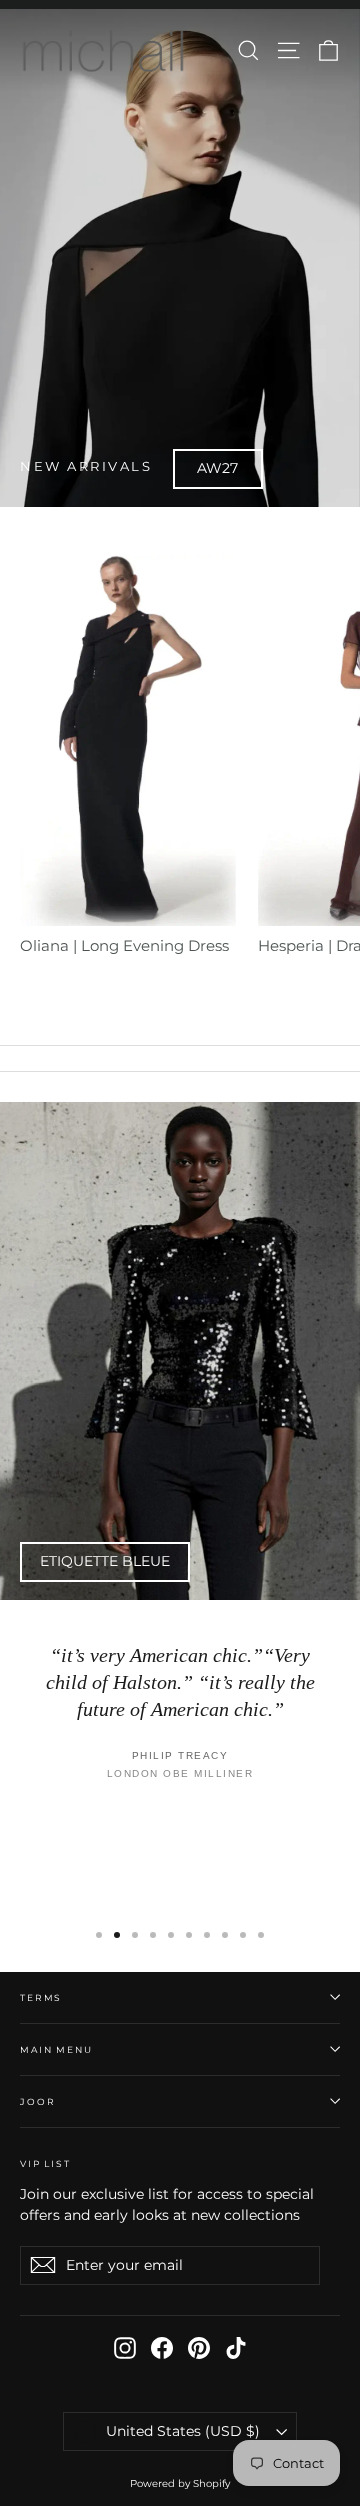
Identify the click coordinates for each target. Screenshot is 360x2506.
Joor (37, 2101)
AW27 (217, 468)
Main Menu (56, 2049)
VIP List (45, 2163)
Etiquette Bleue (105, 1561)
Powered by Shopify (180, 2483)
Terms (41, 1997)
